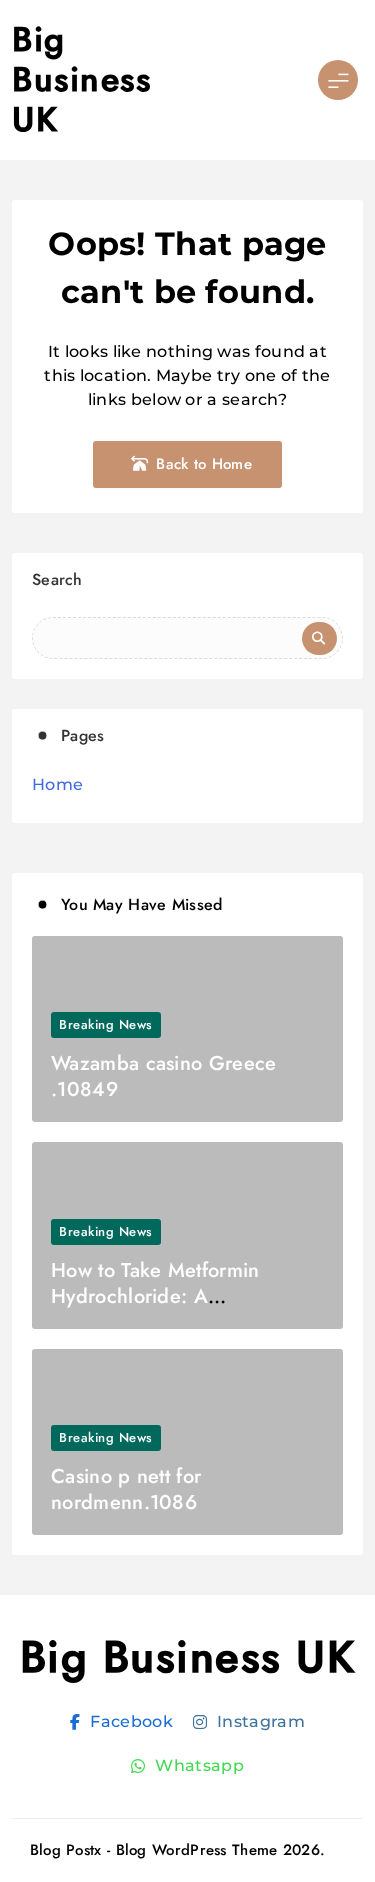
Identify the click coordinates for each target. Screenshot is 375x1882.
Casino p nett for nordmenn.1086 (126, 1489)
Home (57, 784)
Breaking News (106, 1024)
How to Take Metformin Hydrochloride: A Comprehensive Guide (155, 1296)
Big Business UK (81, 79)
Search (57, 579)
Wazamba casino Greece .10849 (163, 1076)
